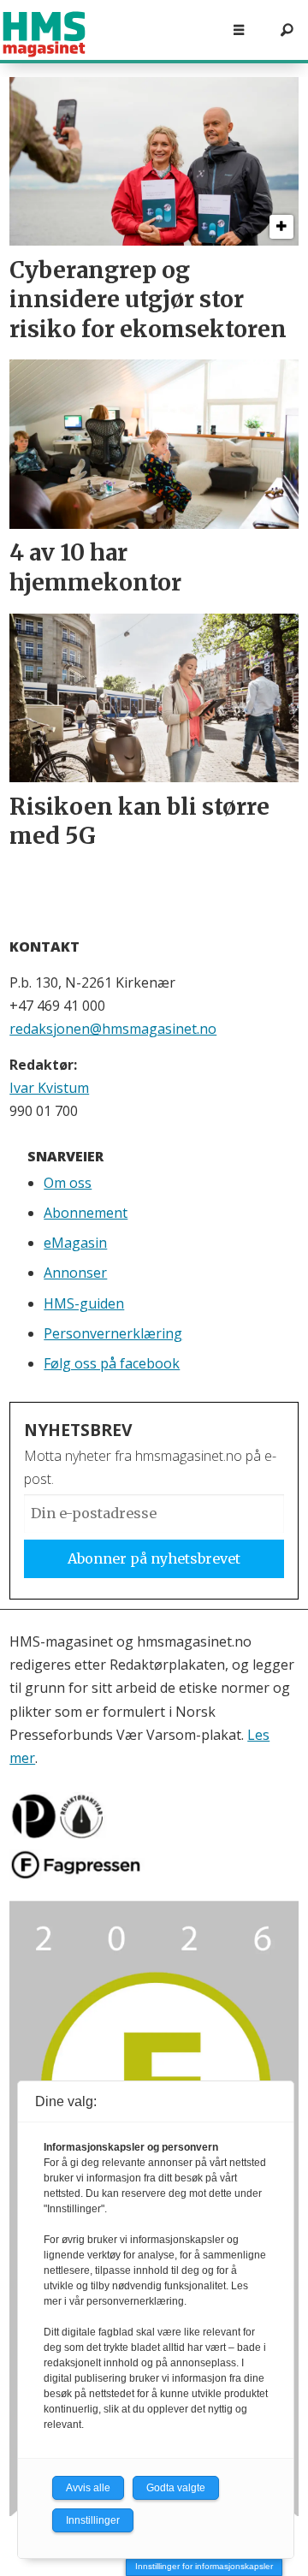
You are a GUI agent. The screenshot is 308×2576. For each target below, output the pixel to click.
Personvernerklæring (113, 1333)
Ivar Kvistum (49, 1088)
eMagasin (75, 1243)
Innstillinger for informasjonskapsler (204, 2566)
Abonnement (86, 1213)
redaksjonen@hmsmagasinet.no (113, 1029)
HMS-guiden (84, 1303)
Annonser (75, 1273)
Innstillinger (93, 2520)
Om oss (68, 1183)
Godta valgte (176, 2488)
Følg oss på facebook (112, 1363)
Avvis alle (88, 2488)
